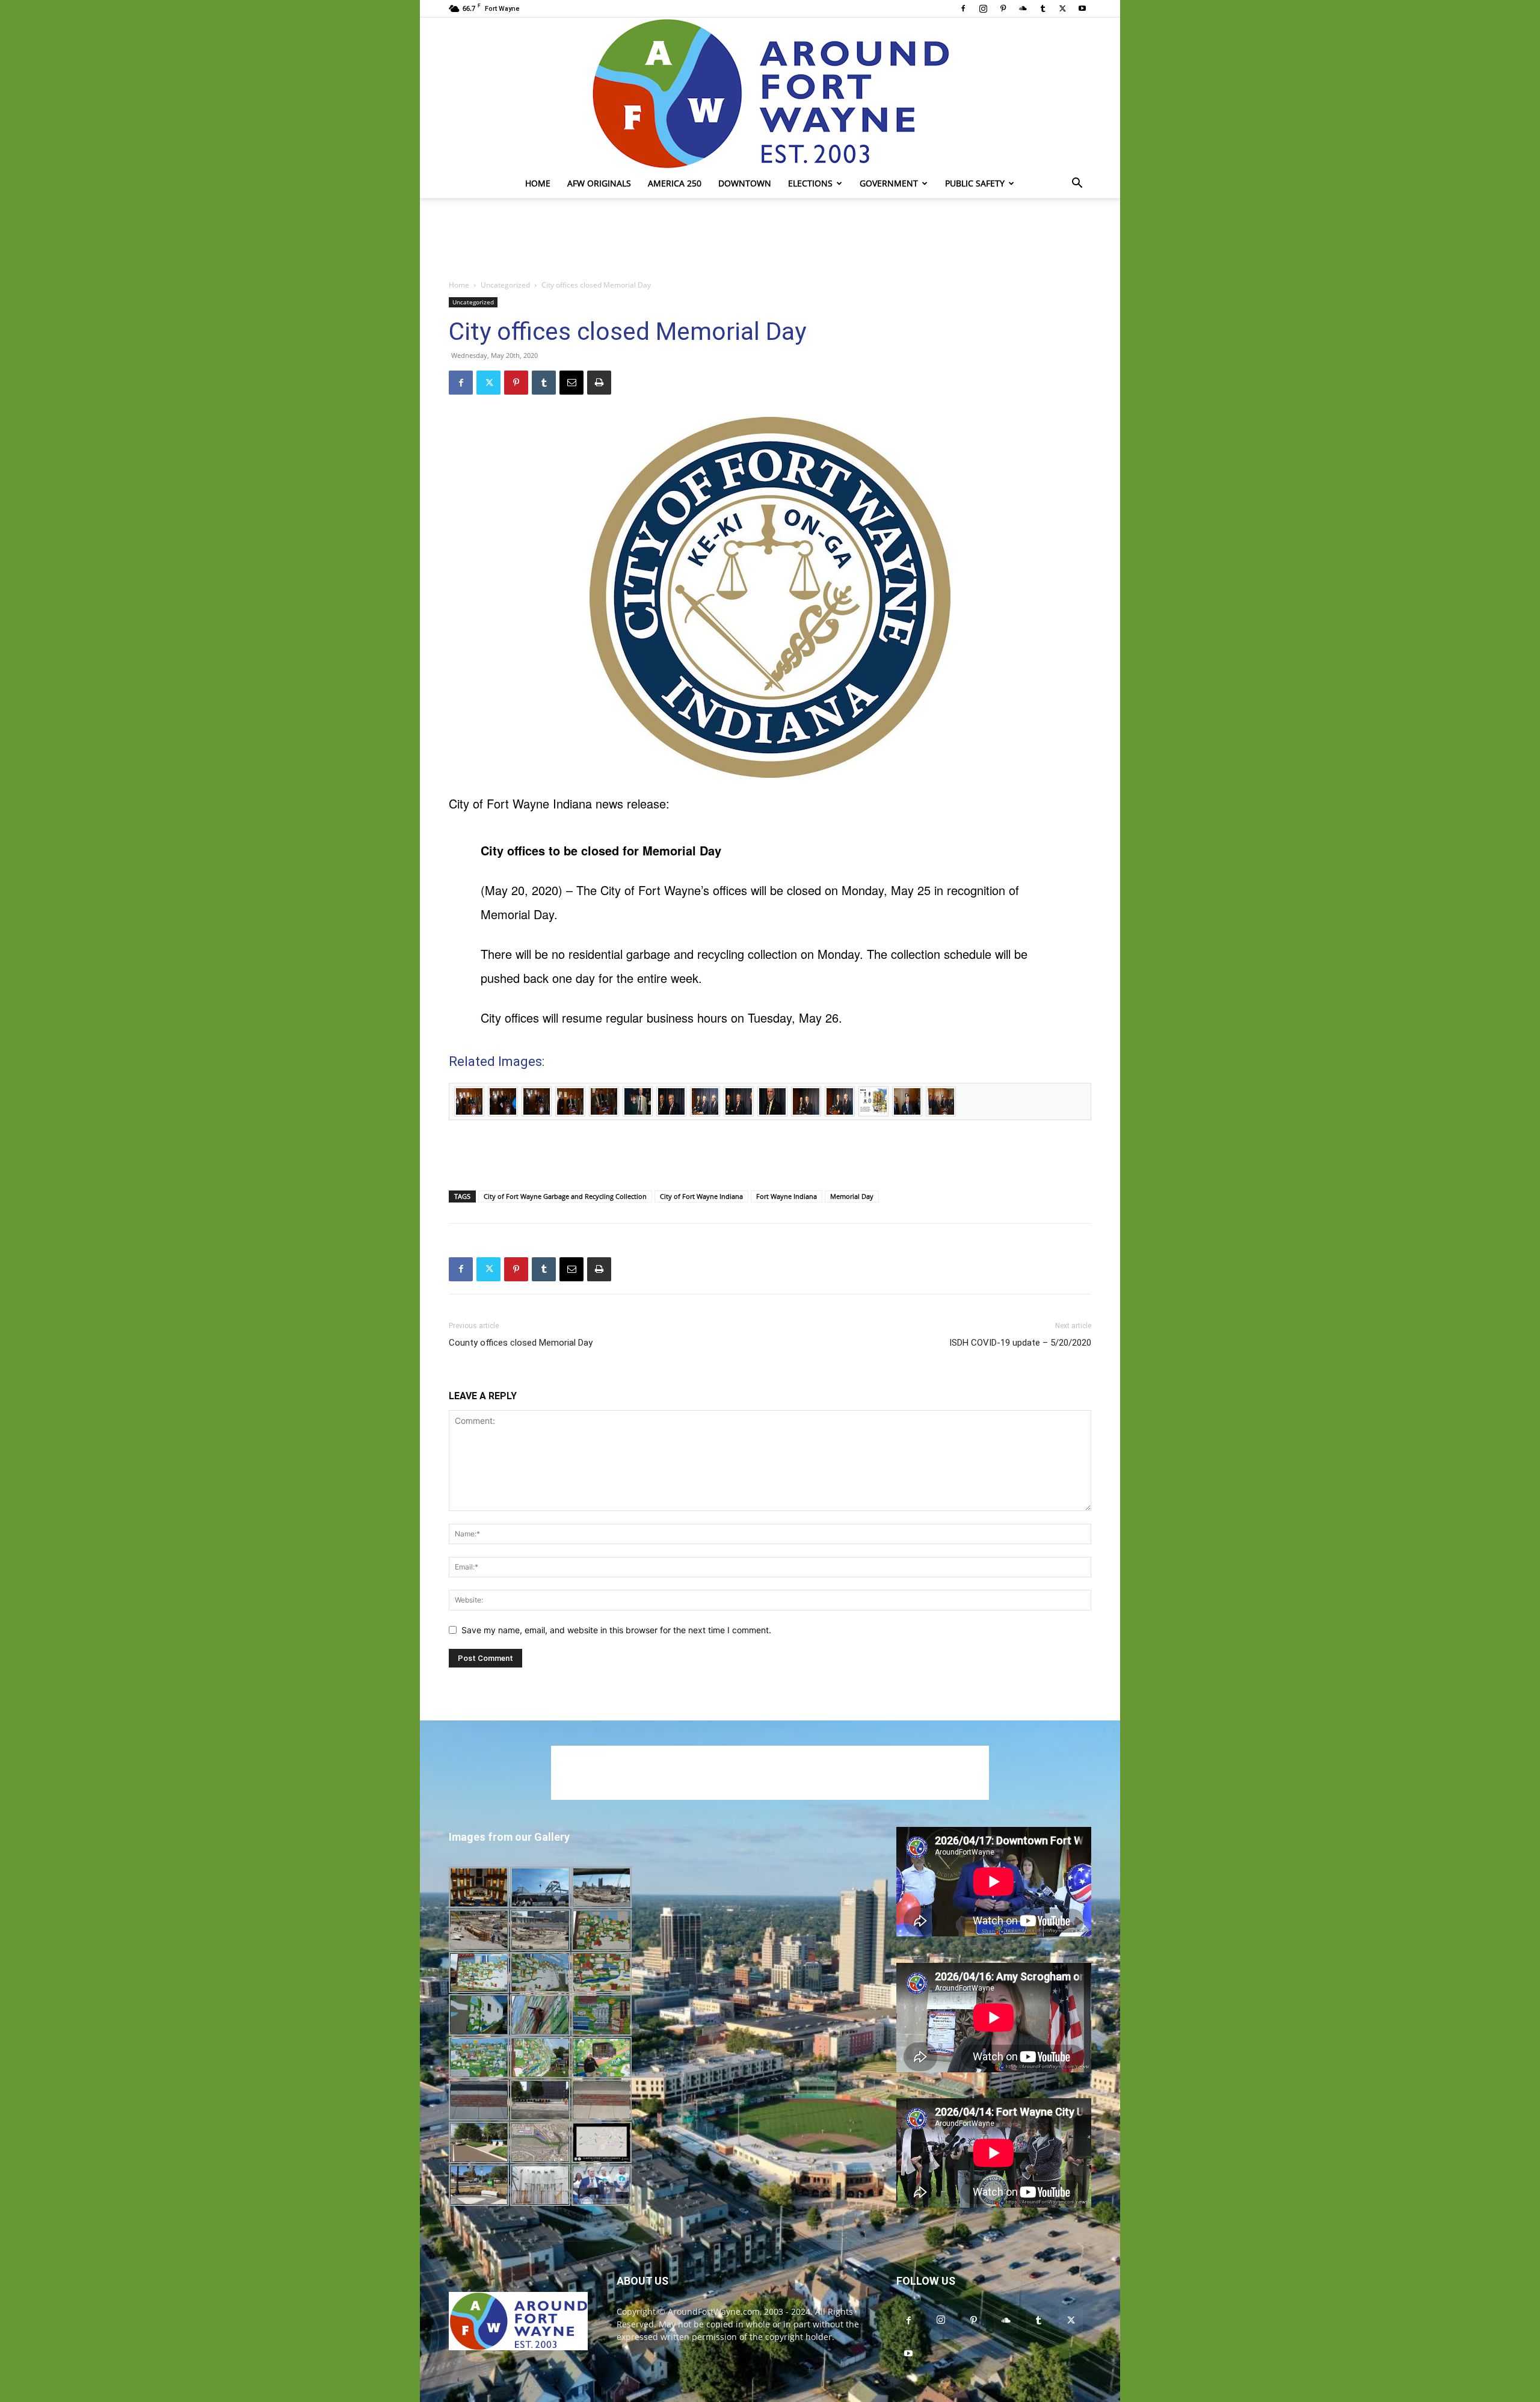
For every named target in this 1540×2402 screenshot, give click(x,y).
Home (538, 183)
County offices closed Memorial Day (521, 1343)
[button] (1077, 184)
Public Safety (975, 183)
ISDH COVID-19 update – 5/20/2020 (1020, 1343)
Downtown (745, 183)
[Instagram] (983, 8)
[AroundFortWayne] (770, 93)
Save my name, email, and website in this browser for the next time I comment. (616, 1630)
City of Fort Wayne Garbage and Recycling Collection (565, 1196)
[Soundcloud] (1023, 8)
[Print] (599, 383)
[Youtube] (1082, 8)
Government (889, 183)
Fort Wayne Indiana (787, 1196)
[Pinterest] (1003, 8)
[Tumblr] (1043, 8)
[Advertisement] (770, 239)
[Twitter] (1062, 8)
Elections (810, 183)
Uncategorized (505, 285)
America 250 (675, 183)
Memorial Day (852, 1196)
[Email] (571, 383)
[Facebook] (963, 8)
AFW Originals (599, 183)
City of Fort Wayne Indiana (701, 1196)
